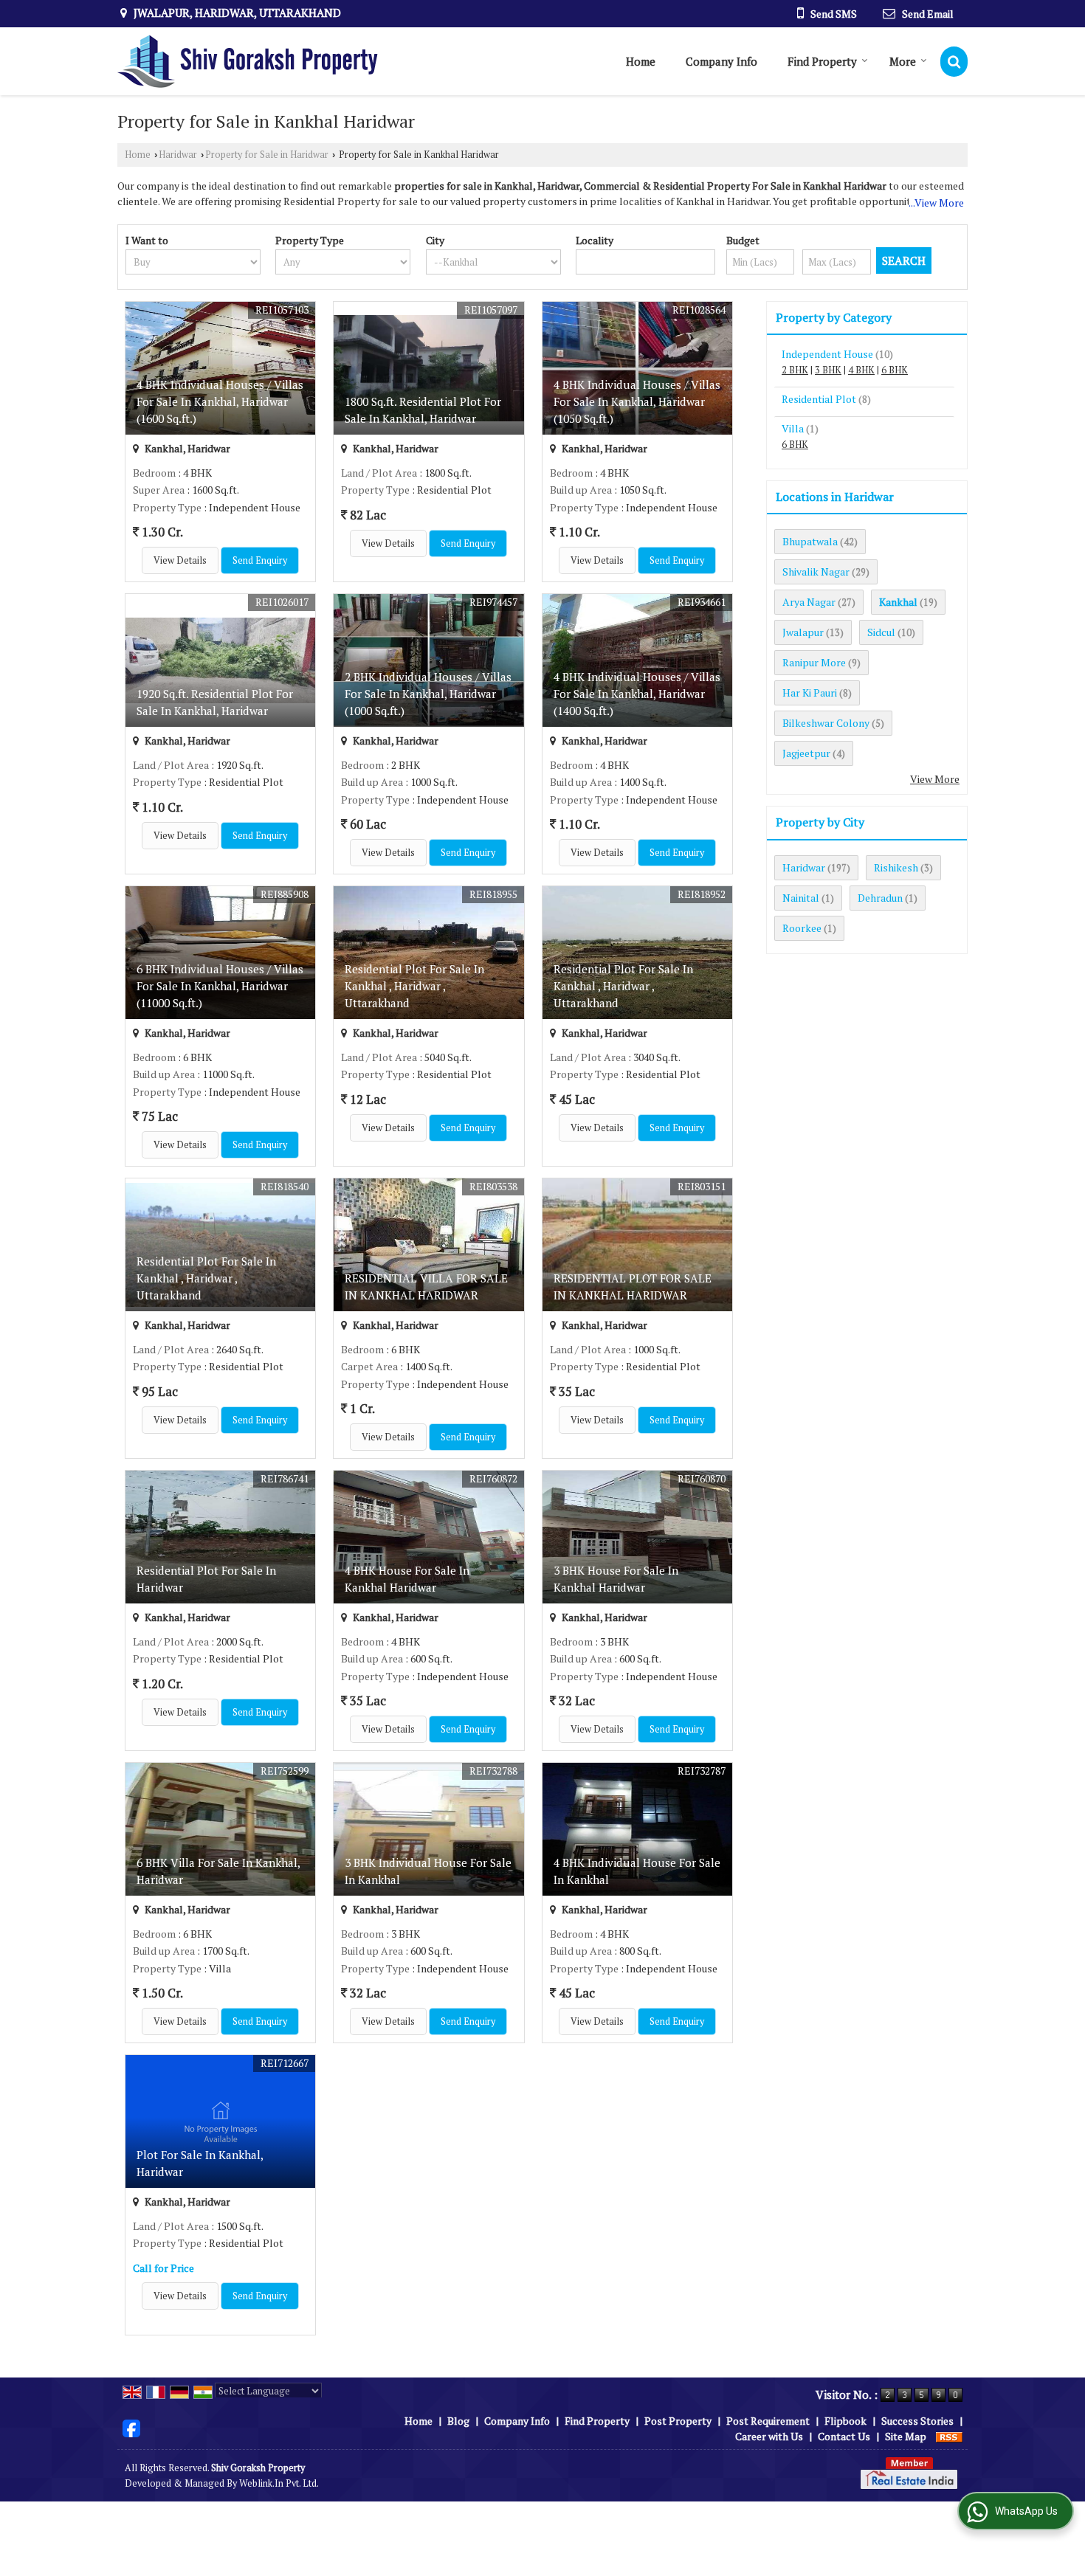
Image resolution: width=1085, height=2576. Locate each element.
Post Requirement (768, 2421)
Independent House (827, 354)
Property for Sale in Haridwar (267, 155)
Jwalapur (803, 632)
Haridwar (178, 155)
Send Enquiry (260, 560)
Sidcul (881, 632)
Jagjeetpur (806, 753)
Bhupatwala (810, 541)
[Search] (954, 62)
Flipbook (845, 2421)
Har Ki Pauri (810, 693)
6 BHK (895, 370)
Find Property (822, 61)
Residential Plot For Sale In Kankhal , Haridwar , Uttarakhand (414, 986)
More (903, 61)
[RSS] (949, 2436)
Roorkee (802, 928)
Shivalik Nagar (816, 572)
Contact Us (844, 2436)
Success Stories (917, 2421)
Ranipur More (814, 662)
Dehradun (880, 898)
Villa (793, 428)
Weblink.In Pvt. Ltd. (279, 2483)
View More (935, 779)
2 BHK (795, 370)
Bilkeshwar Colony (826, 723)
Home (641, 61)
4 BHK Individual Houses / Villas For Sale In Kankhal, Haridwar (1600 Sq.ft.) (220, 401)
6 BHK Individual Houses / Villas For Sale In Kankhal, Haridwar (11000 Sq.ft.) (220, 986)
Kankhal (898, 602)
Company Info (721, 61)
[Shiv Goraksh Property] (248, 61)
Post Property (678, 2421)
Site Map (906, 2436)
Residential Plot (819, 399)
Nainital (801, 898)
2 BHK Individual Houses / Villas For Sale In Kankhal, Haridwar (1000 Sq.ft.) (428, 694)
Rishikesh (896, 867)
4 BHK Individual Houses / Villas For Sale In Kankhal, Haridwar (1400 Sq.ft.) (637, 694)
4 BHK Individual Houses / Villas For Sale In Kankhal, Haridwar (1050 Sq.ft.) (637, 401)
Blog (458, 2421)
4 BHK (861, 370)
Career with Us (769, 2436)
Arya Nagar (809, 602)
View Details (180, 560)
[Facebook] (131, 2427)
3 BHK (828, 370)
